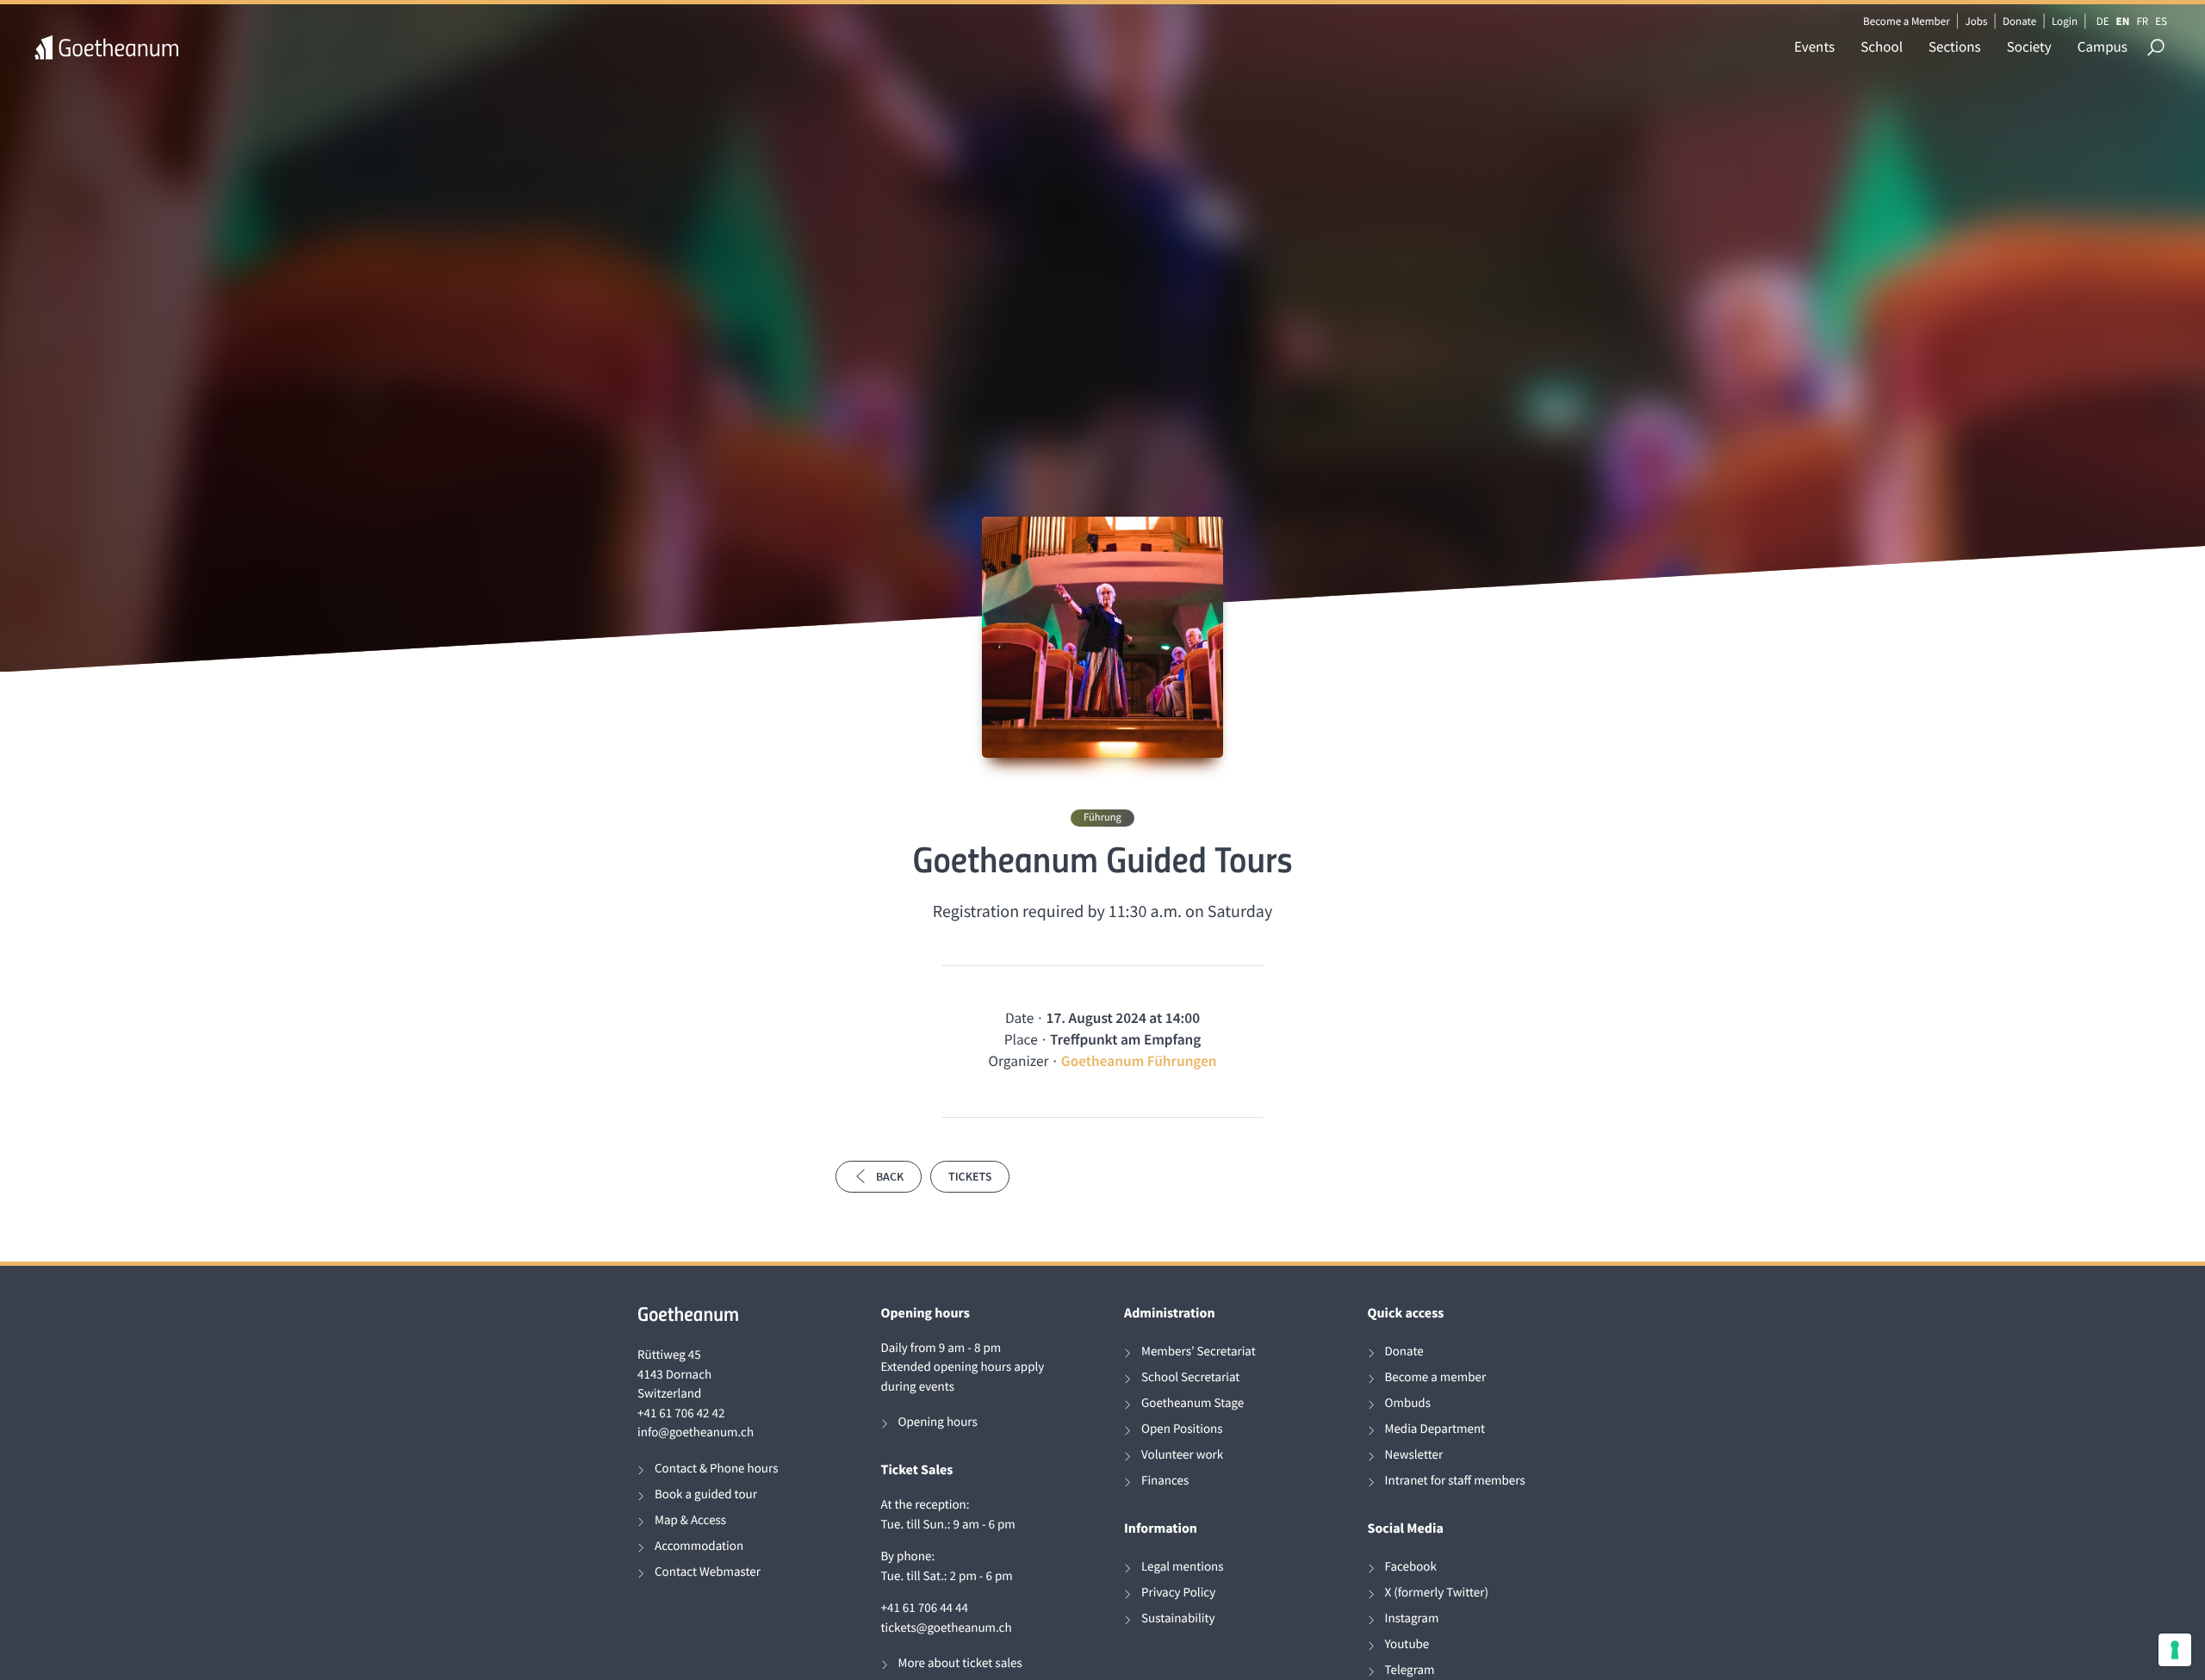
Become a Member (1907, 21)
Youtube (1407, 1644)
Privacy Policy (1178, 1593)
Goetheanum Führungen (1139, 1061)
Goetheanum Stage (1193, 1403)
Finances (1165, 1481)
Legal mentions (1183, 1567)
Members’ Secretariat (1199, 1351)
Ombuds (1408, 1403)
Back (890, 1176)
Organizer (1018, 1061)
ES (2161, 21)
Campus (2103, 46)
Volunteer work (1182, 1455)
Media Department (1435, 1429)
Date (1019, 1018)
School (1882, 46)
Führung (1102, 818)
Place (1021, 1039)
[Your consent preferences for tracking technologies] (2175, 1650)
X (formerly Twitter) (1437, 1593)
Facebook (1411, 1567)
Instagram (1412, 1618)
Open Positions (1182, 1429)
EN (2123, 21)
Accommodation (699, 1546)
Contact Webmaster (708, 1572)
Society (2029, 46)
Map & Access (690, 1520)
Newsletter (1414, 1455)
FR (2142, 21)
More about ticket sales (960, 1663)
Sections (1955, 46)
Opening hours (938, 1422)
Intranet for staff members (1455, 1481)
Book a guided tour (706, 1494)
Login (2065, 21)
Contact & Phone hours (716, 1469)
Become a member (1436, 1377)
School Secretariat (1190, 1377)
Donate (2019, 21)
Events (1814, 46)
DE (2103, 21)
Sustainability (1178, 1618)
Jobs (1976, 21)
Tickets (970, 1176)
